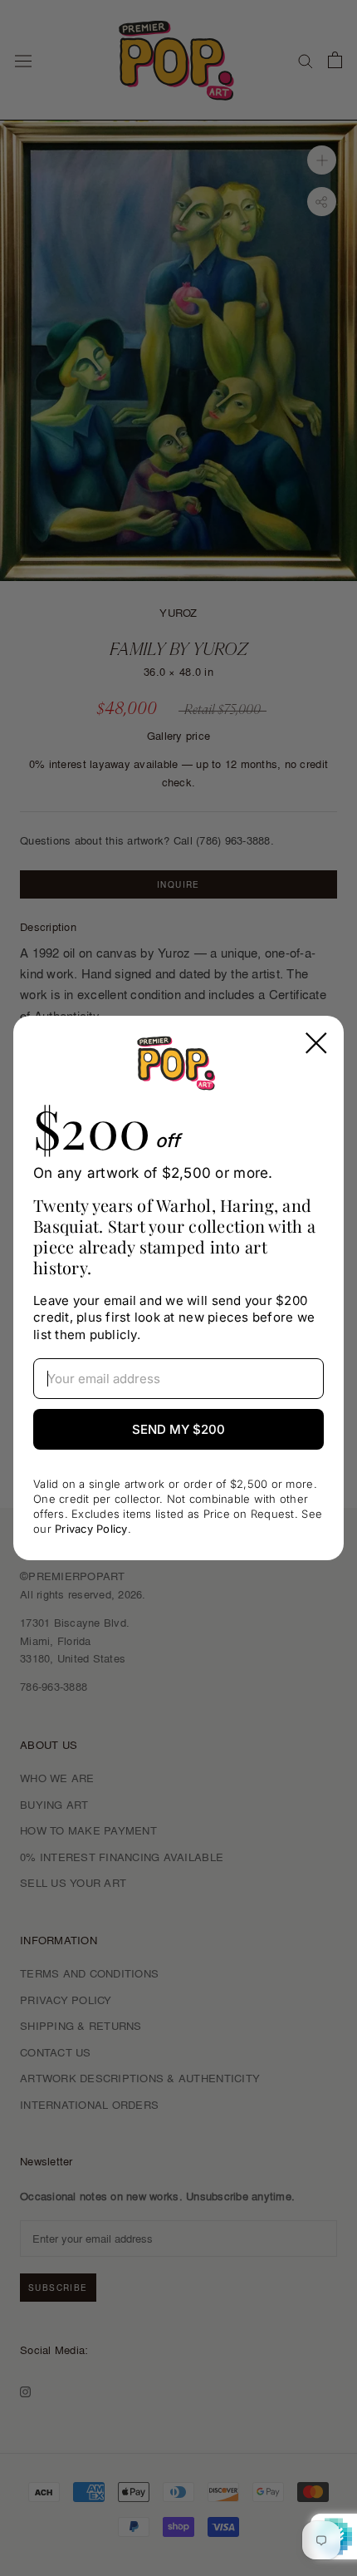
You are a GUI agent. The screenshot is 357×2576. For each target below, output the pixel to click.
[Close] (316, 1043)
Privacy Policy (91, 1529)
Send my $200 (178, 1429)
